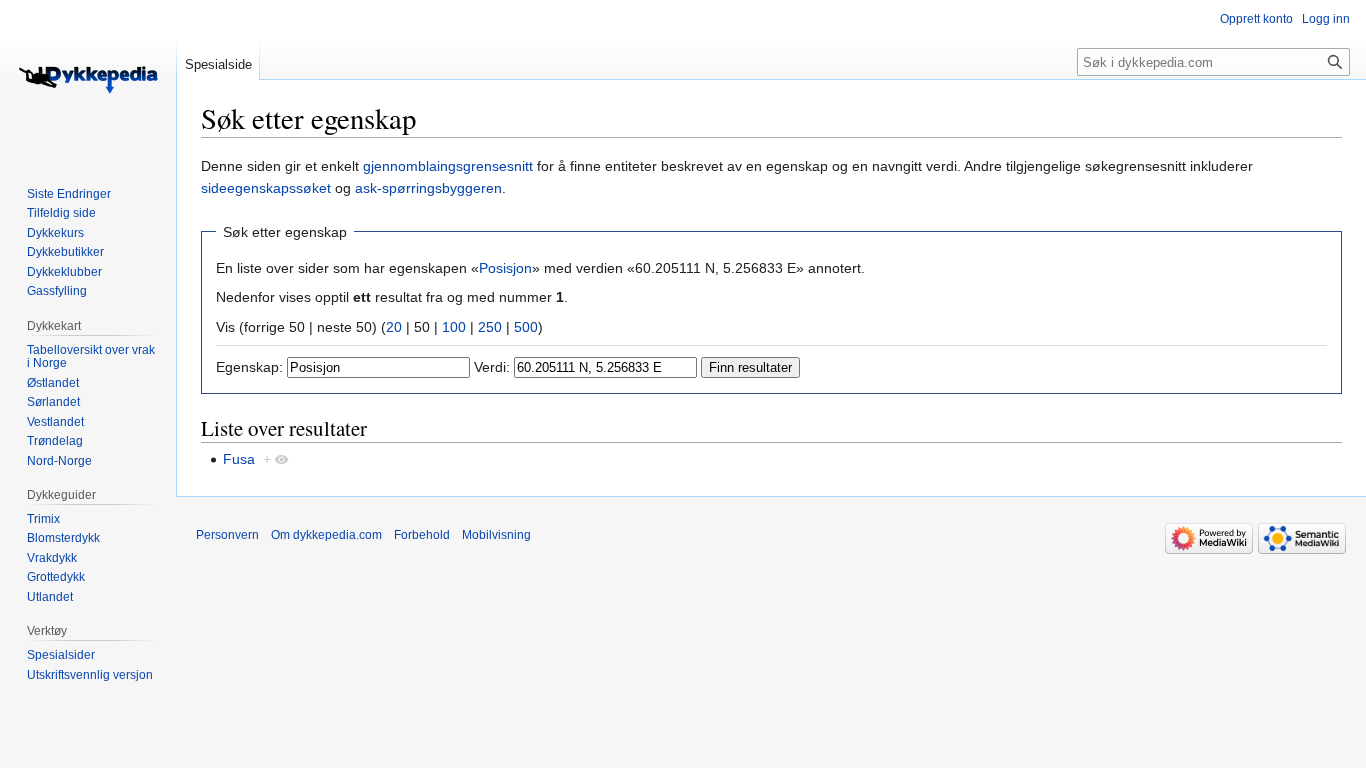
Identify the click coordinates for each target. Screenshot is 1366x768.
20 (394, 327)
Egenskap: (249, 367)
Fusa (239, 459)
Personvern (227, 535)
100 (454, 327)
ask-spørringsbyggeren (428, 188)
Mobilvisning (496, 535)
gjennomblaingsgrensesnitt (448, 166)
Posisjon (505, 268)
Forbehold (422, 535)
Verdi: (492, 367)
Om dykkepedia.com (326, 535)
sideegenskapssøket (266, 188)
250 (490, 327)
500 (526, 327)
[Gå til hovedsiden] (88, 80)
